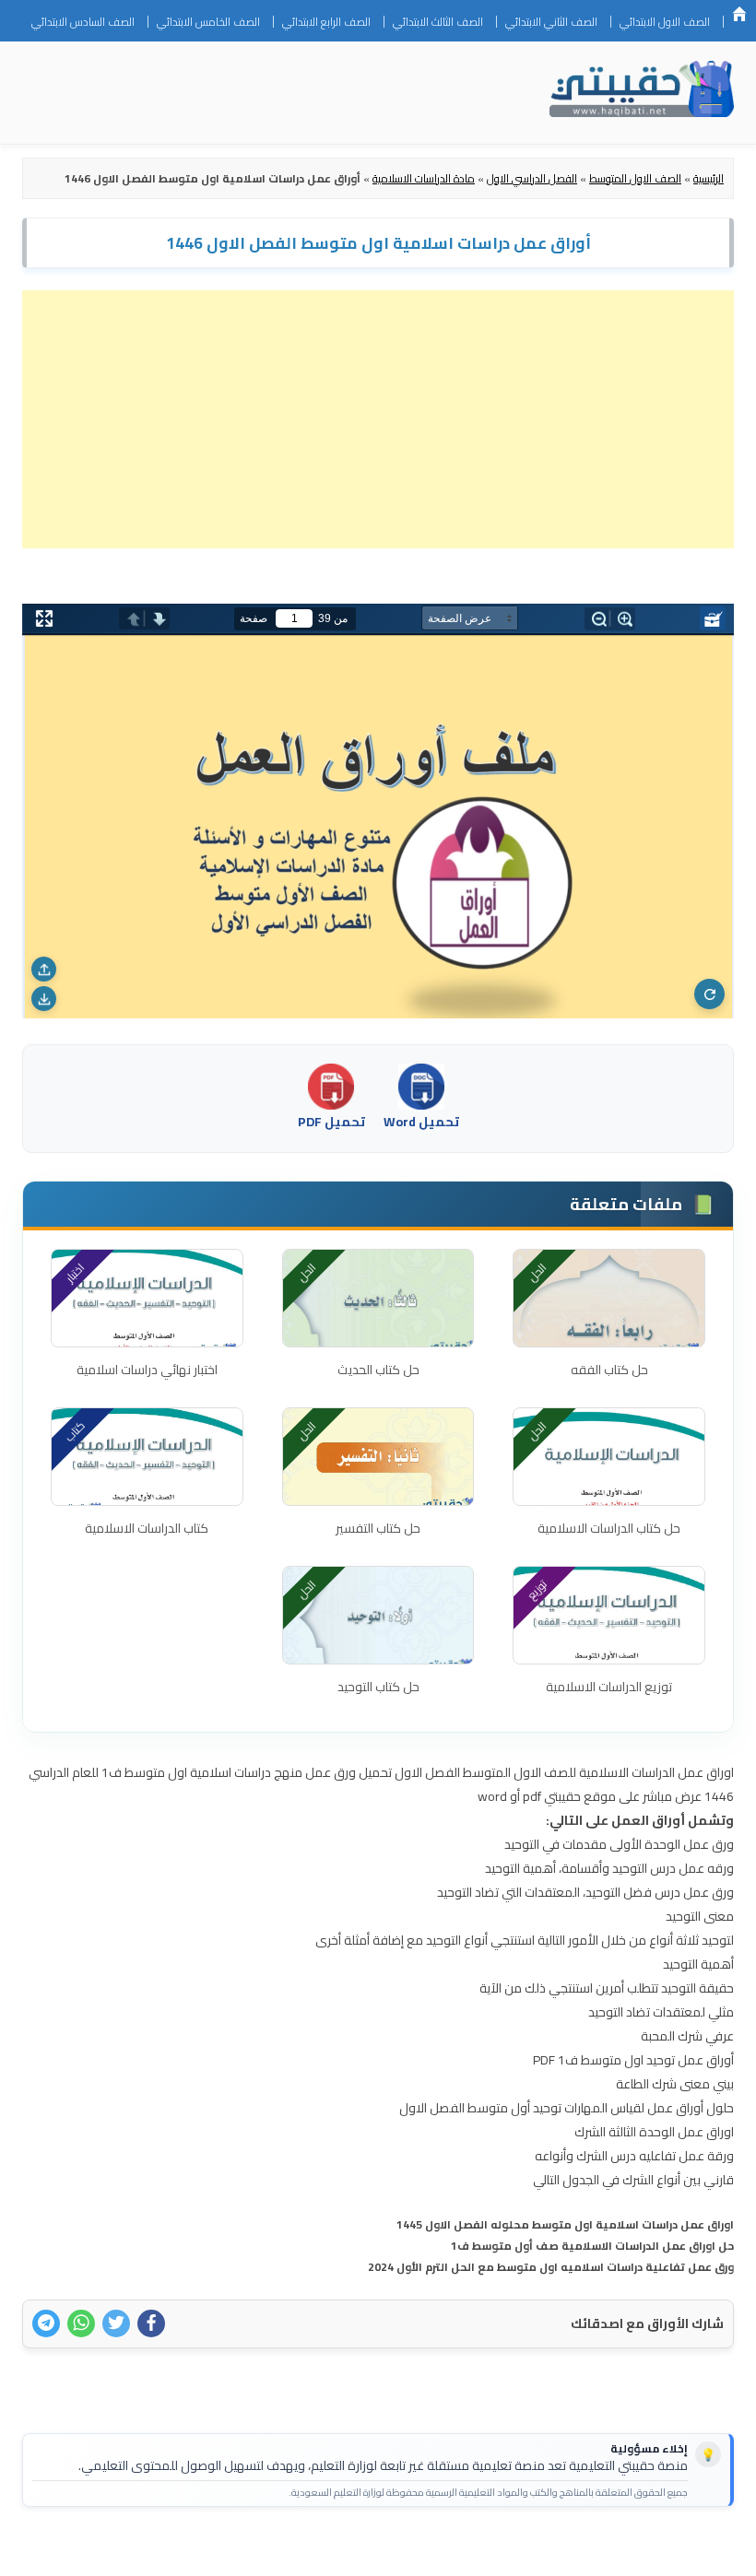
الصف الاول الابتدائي (665, 22)
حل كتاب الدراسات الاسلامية (609, 1528)
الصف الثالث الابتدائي (438, 22)
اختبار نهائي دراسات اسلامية (147, 1370)
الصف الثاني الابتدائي (551, 22)
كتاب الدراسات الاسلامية (147, 1528)
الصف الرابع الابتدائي (326, 22)
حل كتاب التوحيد (378, 1687)
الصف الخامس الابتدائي (208, 22)
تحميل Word (421, 1122)
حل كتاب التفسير (378, 1528)
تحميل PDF (331, 1122)
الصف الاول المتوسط (635, 178)
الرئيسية (739, 14)
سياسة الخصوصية (604, 2550)
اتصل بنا (691, 2550)
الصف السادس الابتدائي (83, 22)
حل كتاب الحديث (378, 1370)
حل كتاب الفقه (609, 1370)
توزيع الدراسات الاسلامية (609, 1687)
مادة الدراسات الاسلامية (424, 178)
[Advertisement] (378, 419)
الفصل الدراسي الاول (532, 178)
